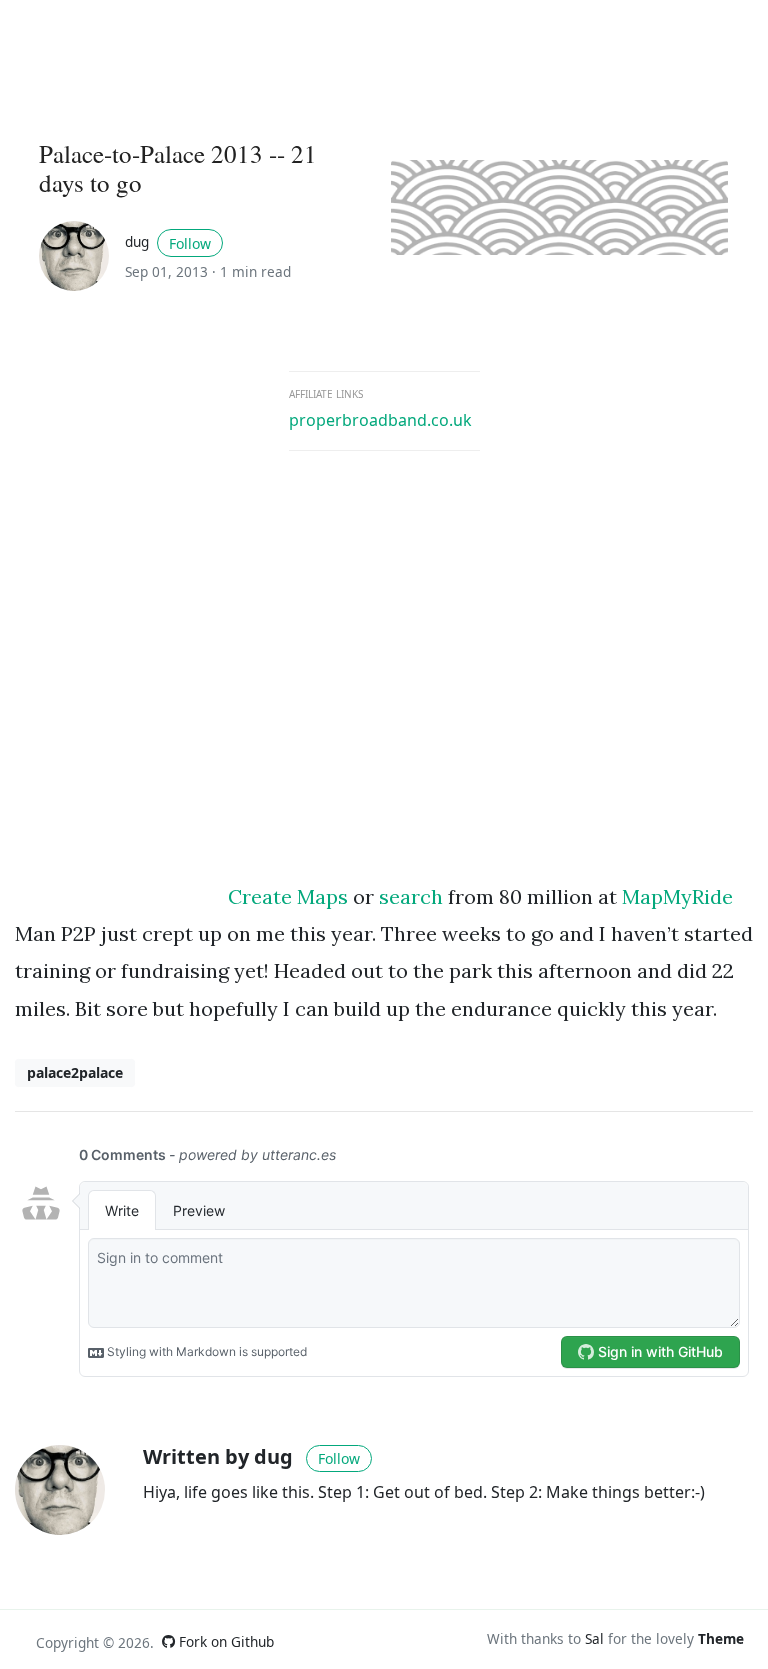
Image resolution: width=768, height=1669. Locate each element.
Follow (190, 243)
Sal (594, 1638)
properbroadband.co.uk (380, 420)
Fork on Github (224, 1641)
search (411, 896)
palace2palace (75, 1072)
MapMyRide (677, 896)
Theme (721, 1638)
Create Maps (288, 896)
